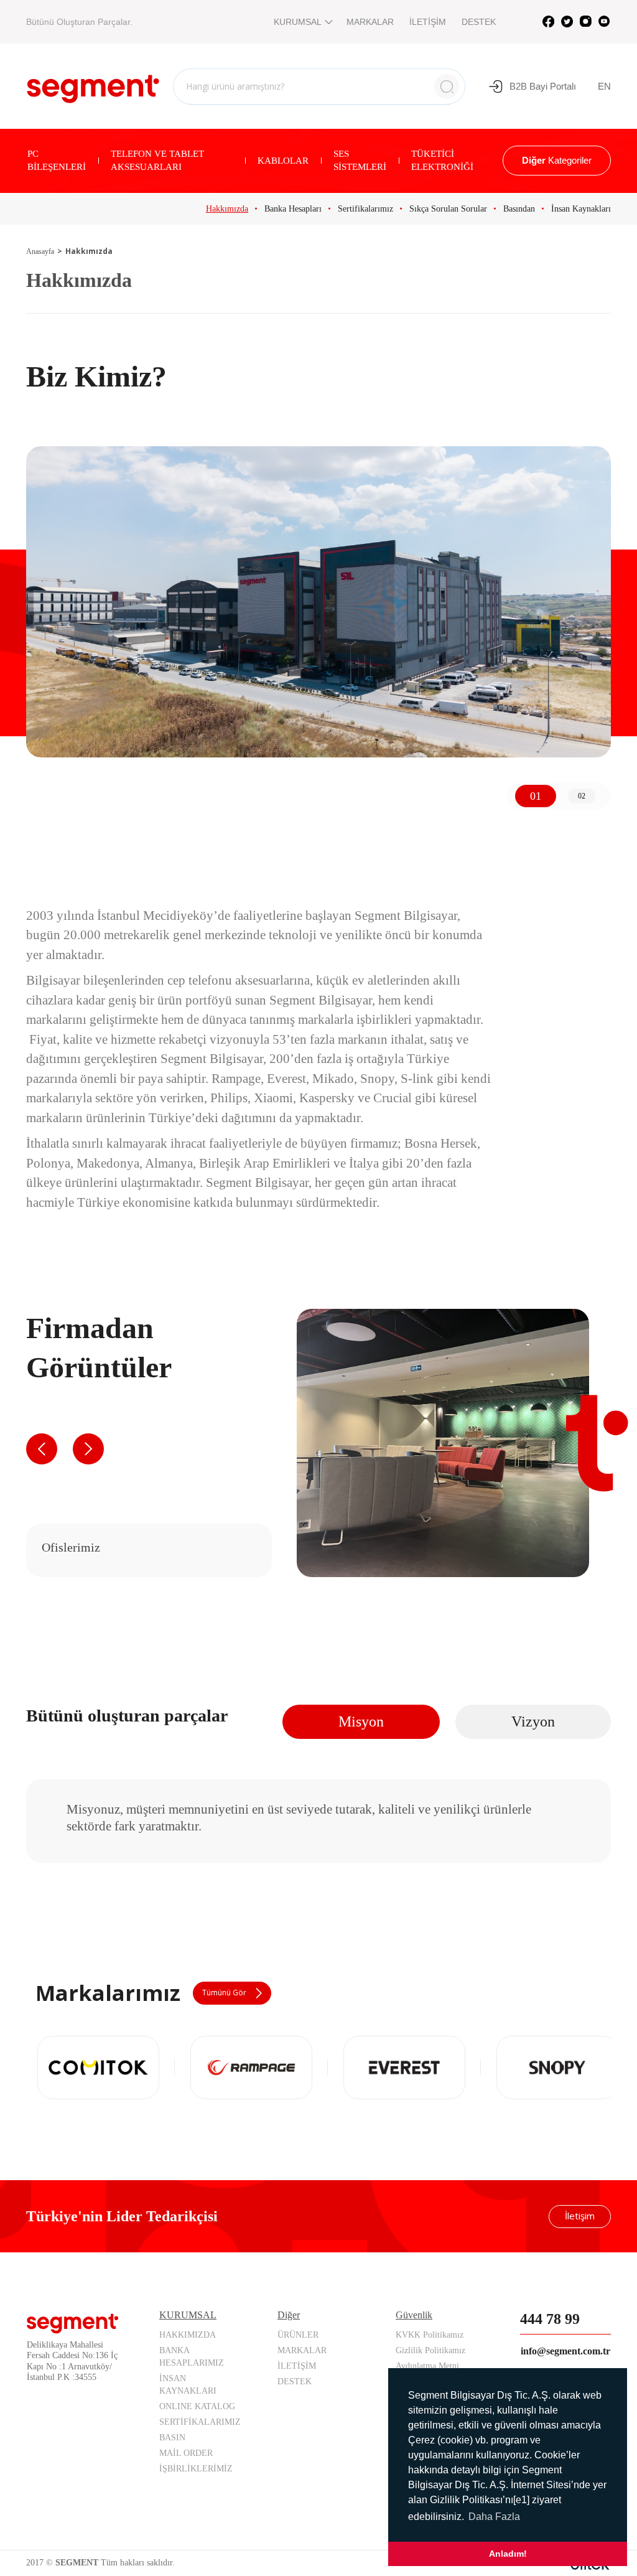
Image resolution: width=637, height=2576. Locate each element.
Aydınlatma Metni (427, 2366)
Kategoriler (557, 160)
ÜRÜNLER (298, 2335)
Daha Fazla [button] (494, 2517)
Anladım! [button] (508, 2554)
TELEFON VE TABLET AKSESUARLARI (157, 160)
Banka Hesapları (293, 209)
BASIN (172, 2438)
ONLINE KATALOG (197, 2406)
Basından (519, 209)
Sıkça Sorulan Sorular (448, 209)
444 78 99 (550, 2319)
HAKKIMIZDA (188, 2335)
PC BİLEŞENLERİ (57, 160)
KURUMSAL (298, 22)
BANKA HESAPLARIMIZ (192, 2357)
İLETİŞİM (428, 22)
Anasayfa (40, 251)
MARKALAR (370, 22)
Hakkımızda (227, 209)
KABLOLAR (283, 161)
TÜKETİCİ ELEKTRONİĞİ (442, 160)
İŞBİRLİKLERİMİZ (196, 2469)
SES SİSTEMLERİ (360, 160)
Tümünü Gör (224, 1993)
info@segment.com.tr (565, 2351)
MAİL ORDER (186, 2453)
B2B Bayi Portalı (543, 86)
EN (604, 86)
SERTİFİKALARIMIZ (200, 2422)
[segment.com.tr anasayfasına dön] (93, 85)
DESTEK (479, 22)
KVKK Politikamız (430, 2335)
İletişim (580, 2216)
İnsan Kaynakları (581, 209)
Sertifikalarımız (365, 209)
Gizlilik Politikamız (430, 2350)
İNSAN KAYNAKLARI (188, 2385)
